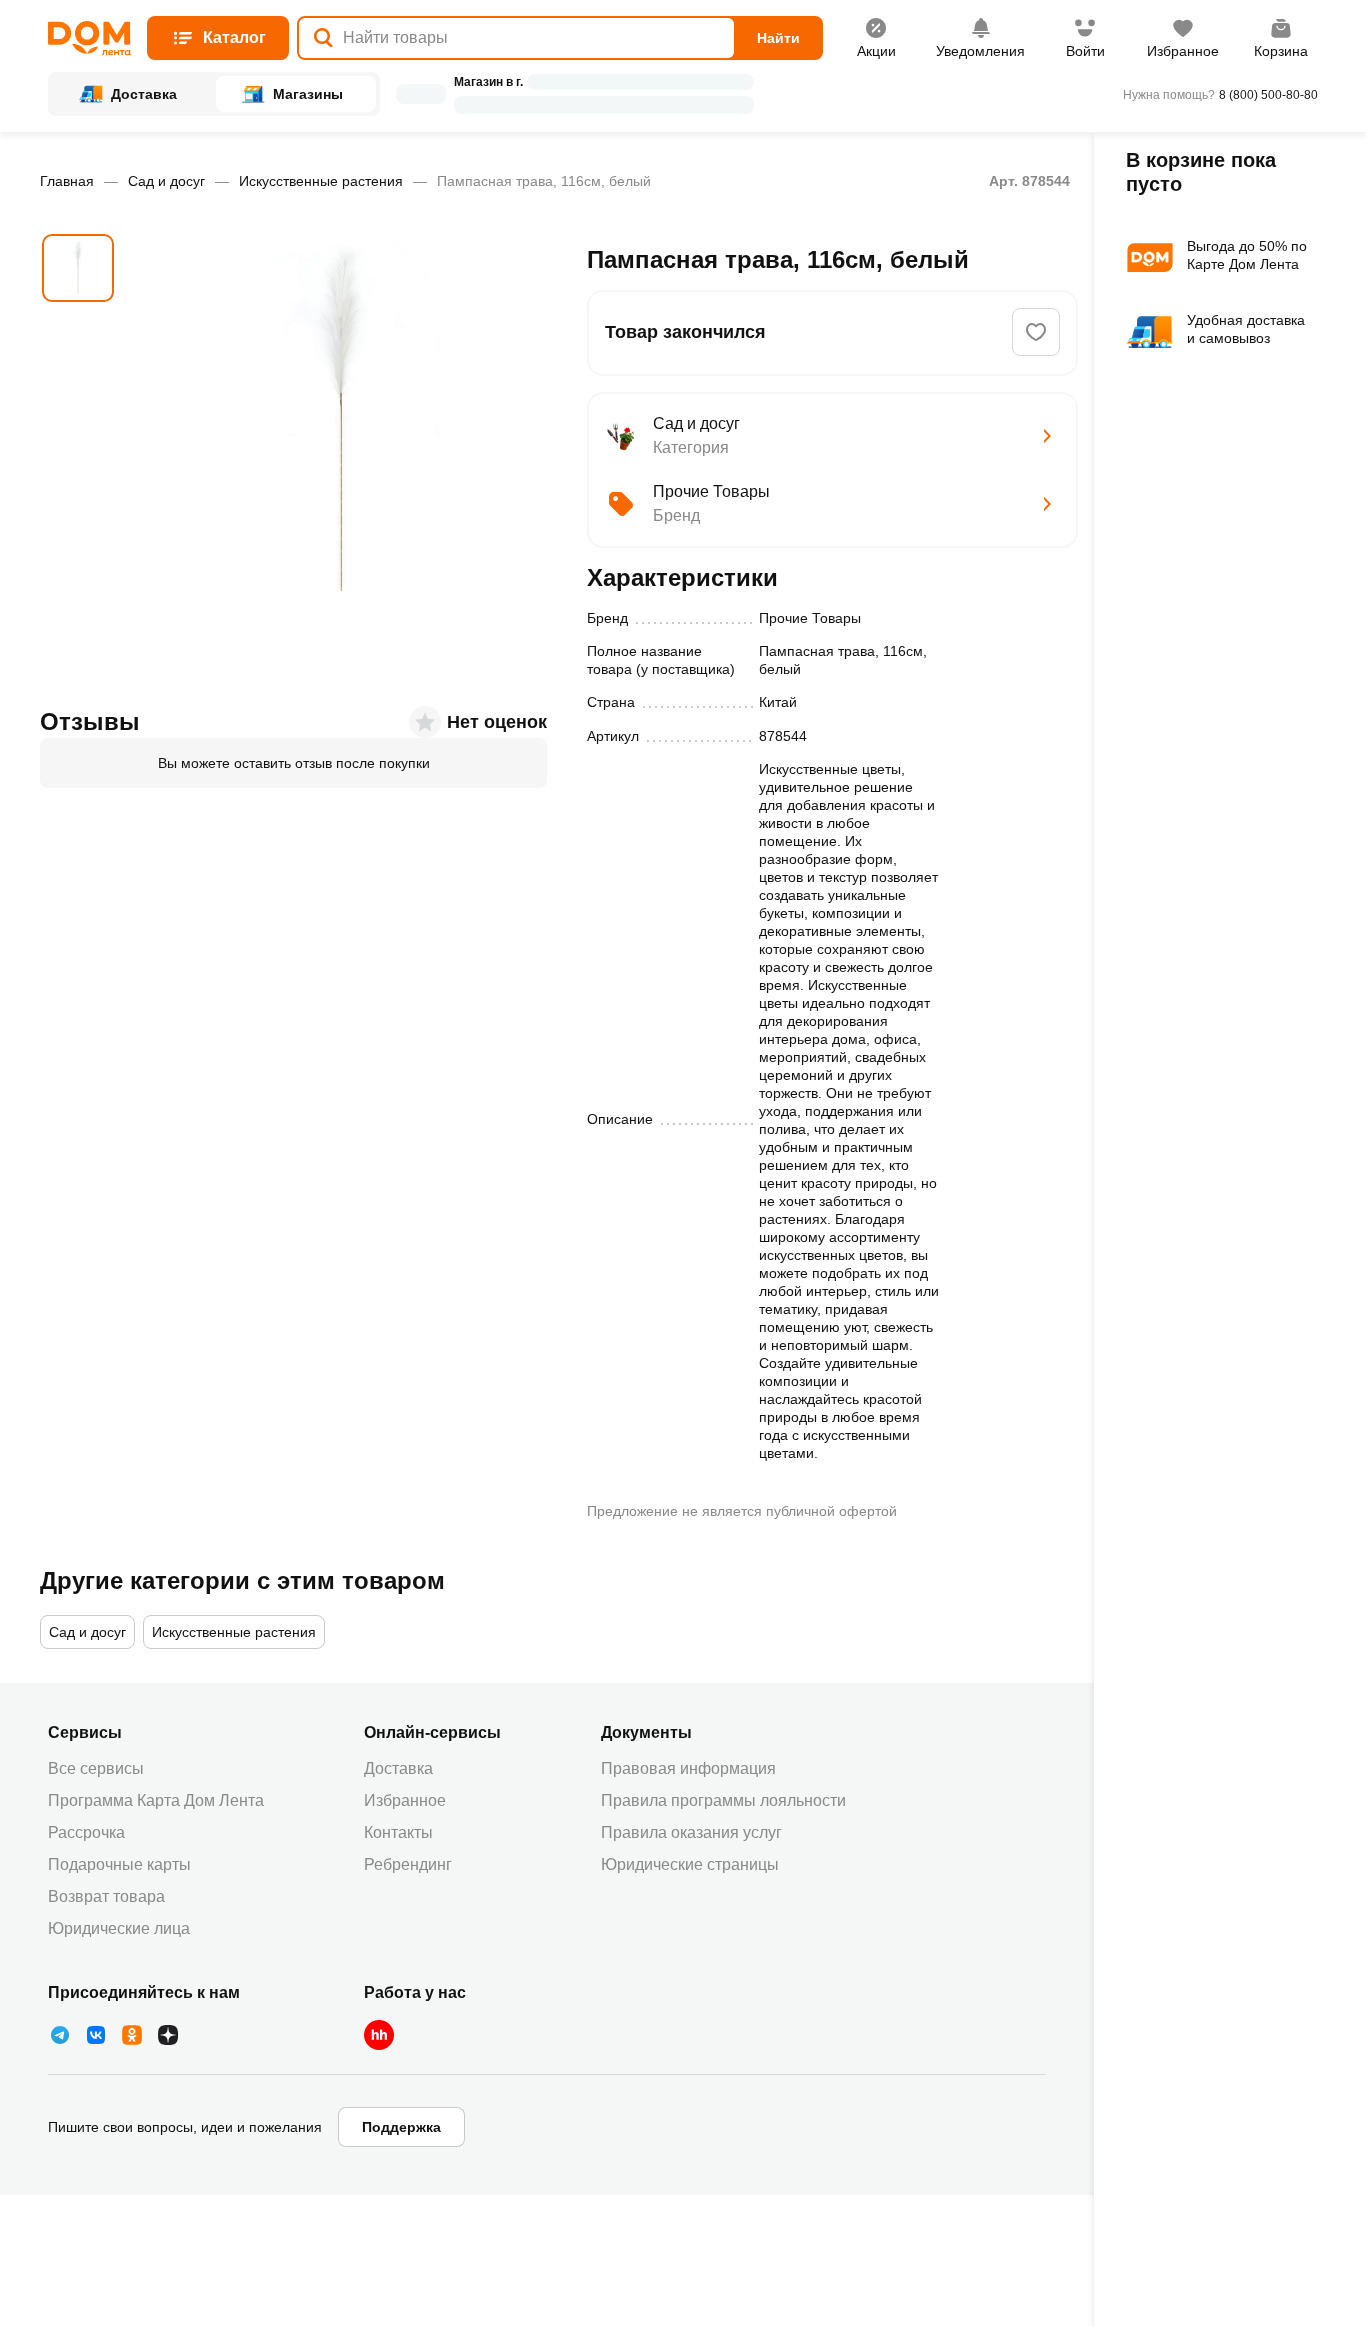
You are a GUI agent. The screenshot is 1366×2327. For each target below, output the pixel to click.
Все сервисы (96, 1768)
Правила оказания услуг (691, 1832)
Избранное (405, 1800)
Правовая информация (688, 1768)
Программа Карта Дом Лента (156, 1800)
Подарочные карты (119, 1864)
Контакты (398, 1832)
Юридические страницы (690, 1864)
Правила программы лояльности (723, 1800)
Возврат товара (106, 1896)
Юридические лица (119, 1928)
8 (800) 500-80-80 (1268, 95)
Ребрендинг (408, 1864)
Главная (67, 181)
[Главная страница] (89, 38)
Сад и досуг (166, 181)
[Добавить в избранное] (1036, 332)
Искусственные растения (321, 181)
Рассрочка (86, 1832)
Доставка (398, 1768)
